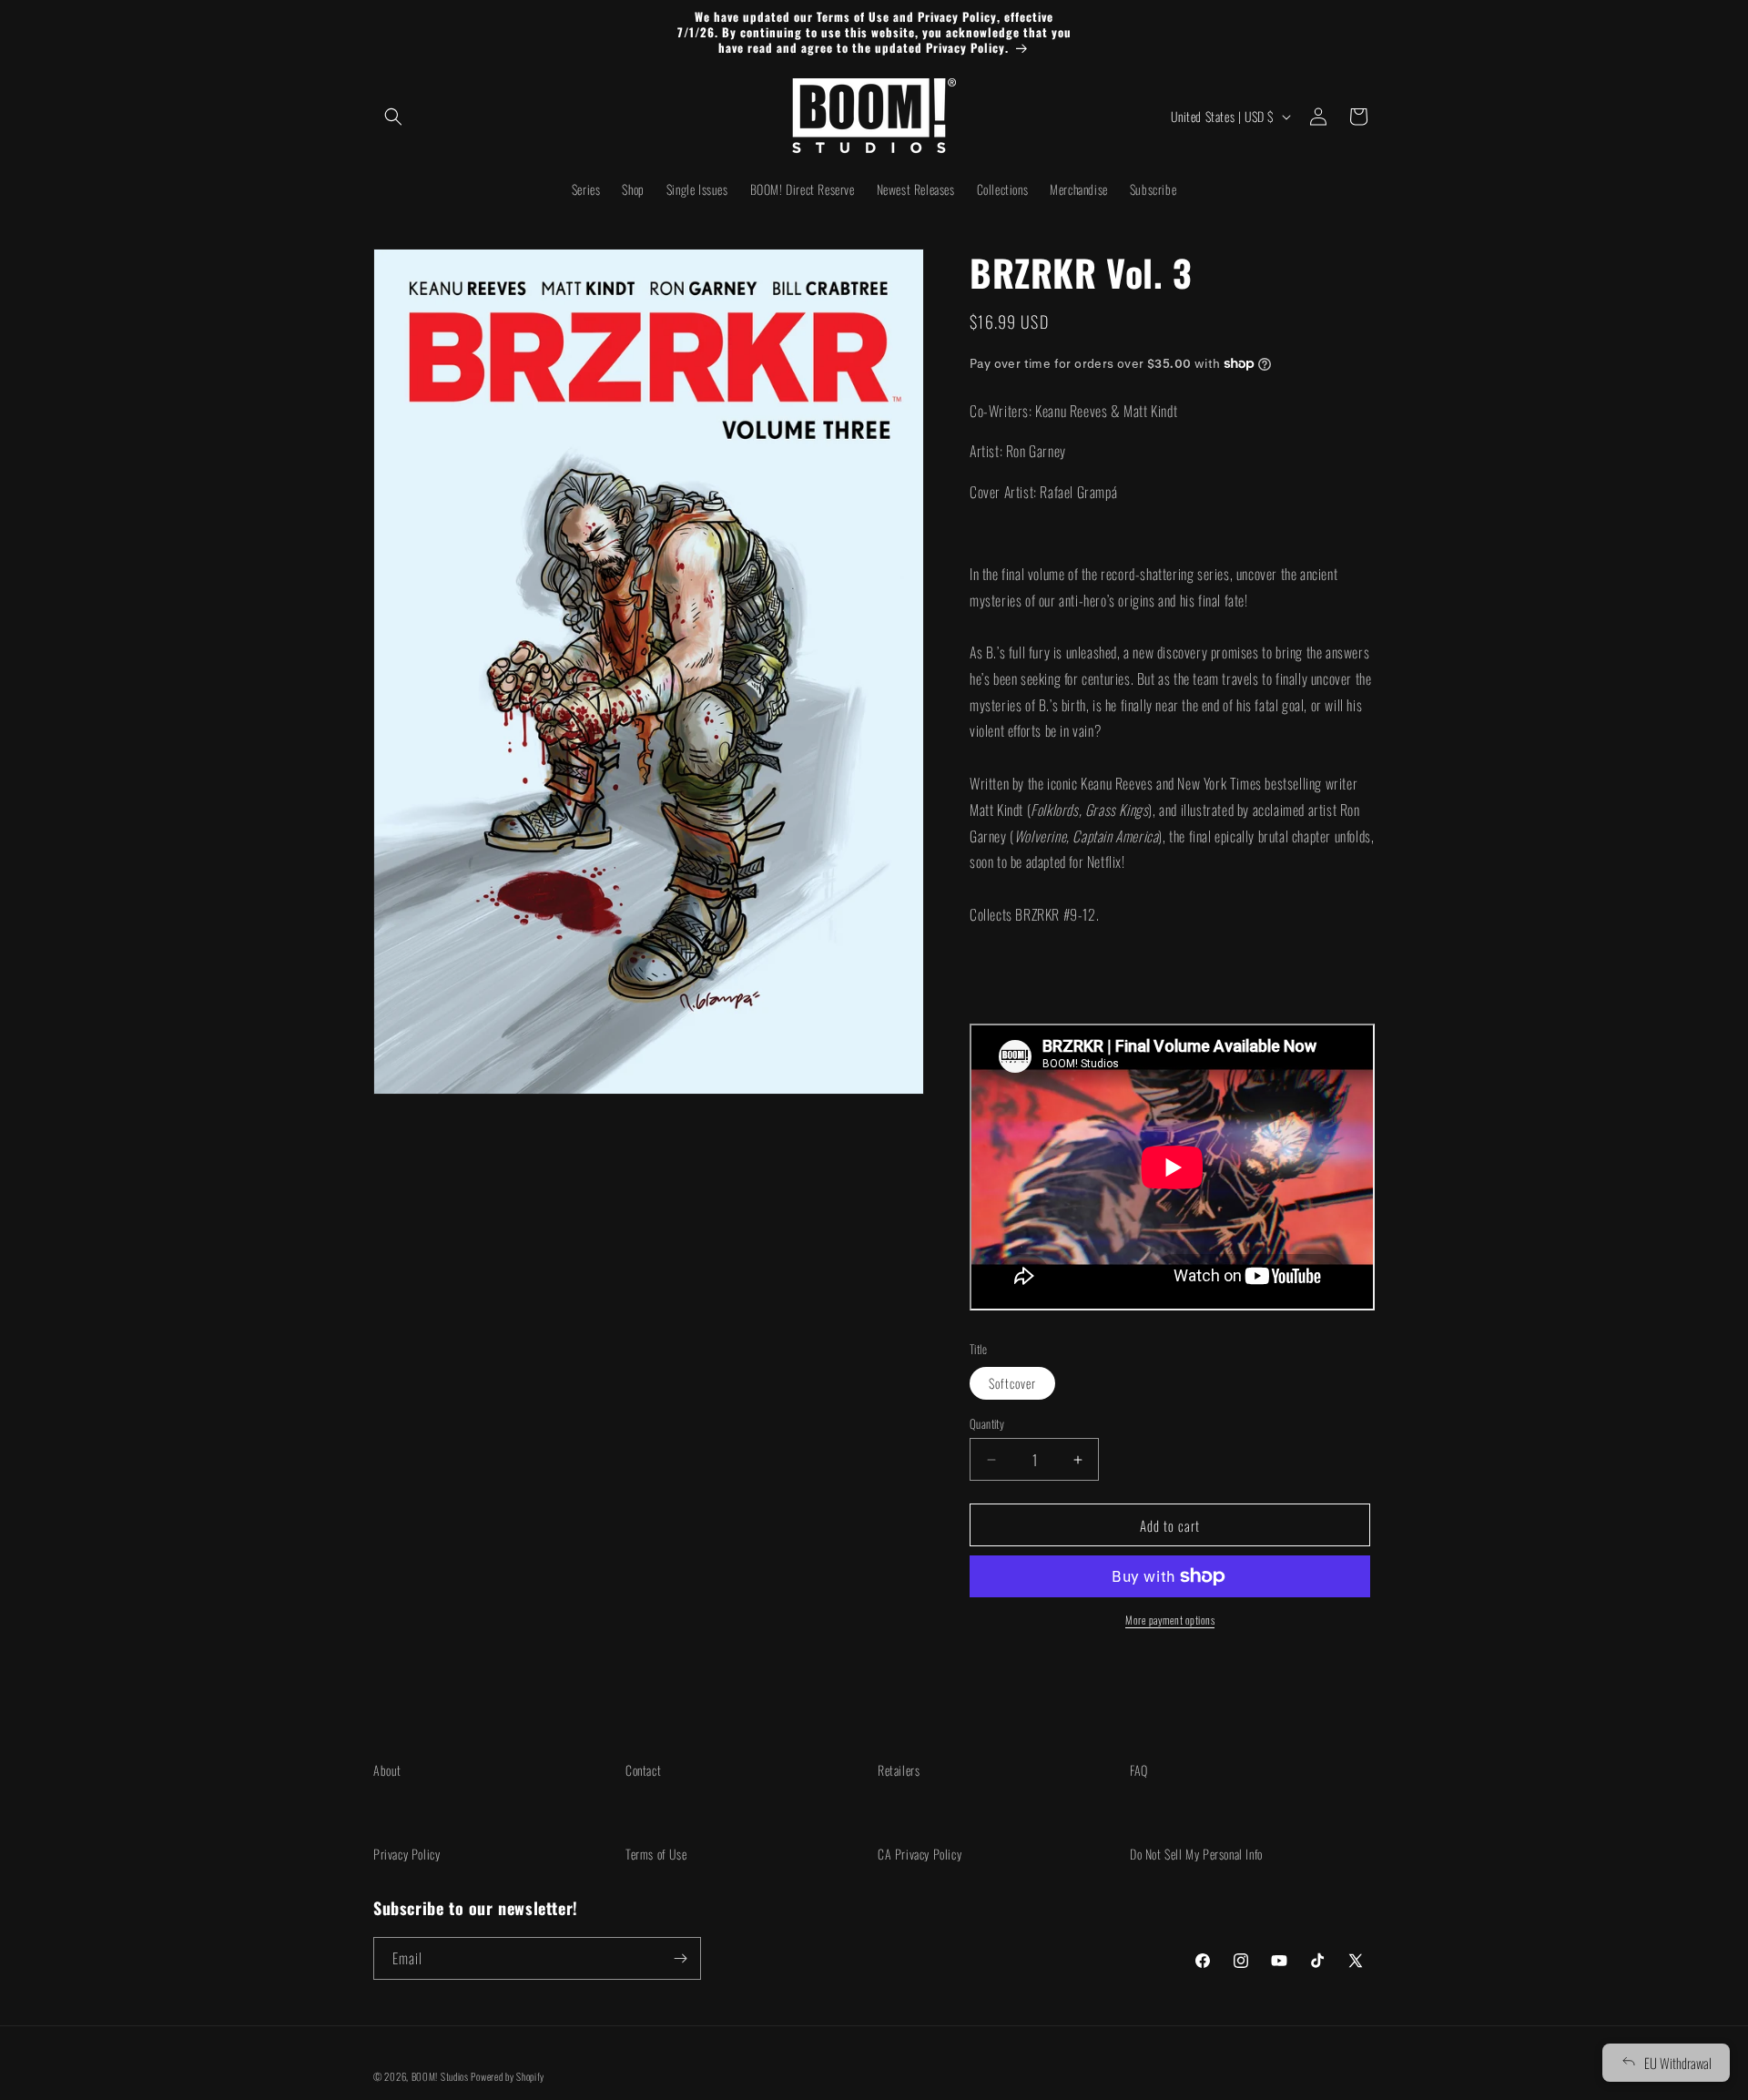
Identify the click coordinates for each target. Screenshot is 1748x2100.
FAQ (1139, 1770)
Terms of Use (656, 1854)
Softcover (1012, 1383)
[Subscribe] (680, 1958)
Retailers (899, 1770)
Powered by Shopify (508, 2076)
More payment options (1170, 1620)
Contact (643, 1770)
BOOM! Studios (440, 2076)
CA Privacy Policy (920, 1854)
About (387, 1770)
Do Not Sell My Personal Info (1196, 1854)
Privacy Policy (407, 1854)
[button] (393, 117)
